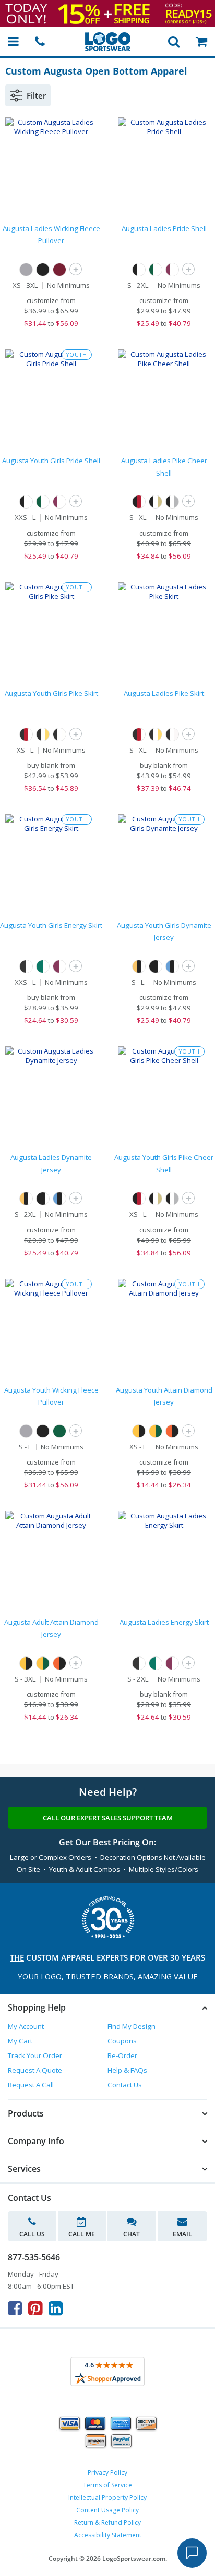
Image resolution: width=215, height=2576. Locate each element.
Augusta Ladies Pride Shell (164, 228)
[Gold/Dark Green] (156, 1431)
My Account (26, 2026)
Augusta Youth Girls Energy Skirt (51, 925)
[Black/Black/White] (156, 966)
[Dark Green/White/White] (156, 270)
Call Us (32, 2234)
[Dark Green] (59, 1431)
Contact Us (125, 2085)
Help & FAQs (127, 2070)
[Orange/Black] (172, 1431)
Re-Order (122, 2055)
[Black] (43, 270)
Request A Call (31, 2085)
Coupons (122, 2041)
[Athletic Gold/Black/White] (139, 966)
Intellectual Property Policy (107, 2498)
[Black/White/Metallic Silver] (172, 502)
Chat (132, 2234)
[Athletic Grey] (26, 270)
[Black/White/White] (139, 270)
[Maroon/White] (59, 966)
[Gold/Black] (139, 1431)
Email (182, 2234)
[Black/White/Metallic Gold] (156, 502)
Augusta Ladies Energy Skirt (164, 1622)
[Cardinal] (59, 270)
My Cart (20, 2041)
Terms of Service (107, 2485)
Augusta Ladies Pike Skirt (164, 693)
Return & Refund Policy (107, 2523)
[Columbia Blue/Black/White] (172, 966)
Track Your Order (35, 2055)
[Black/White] (26, 966)
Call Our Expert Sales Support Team (108, 1818)
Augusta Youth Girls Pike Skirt (51, 693)
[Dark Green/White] (43, 966)
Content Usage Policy (107, 2510)
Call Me (82, 2234)
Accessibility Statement (108, 2535)
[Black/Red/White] (139, 502)
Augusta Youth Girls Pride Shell (51, 461)
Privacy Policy (107, 2472)
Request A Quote (35, 2070)
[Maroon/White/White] (172, 270)
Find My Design (132, 2026)
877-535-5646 (34, 2257)
